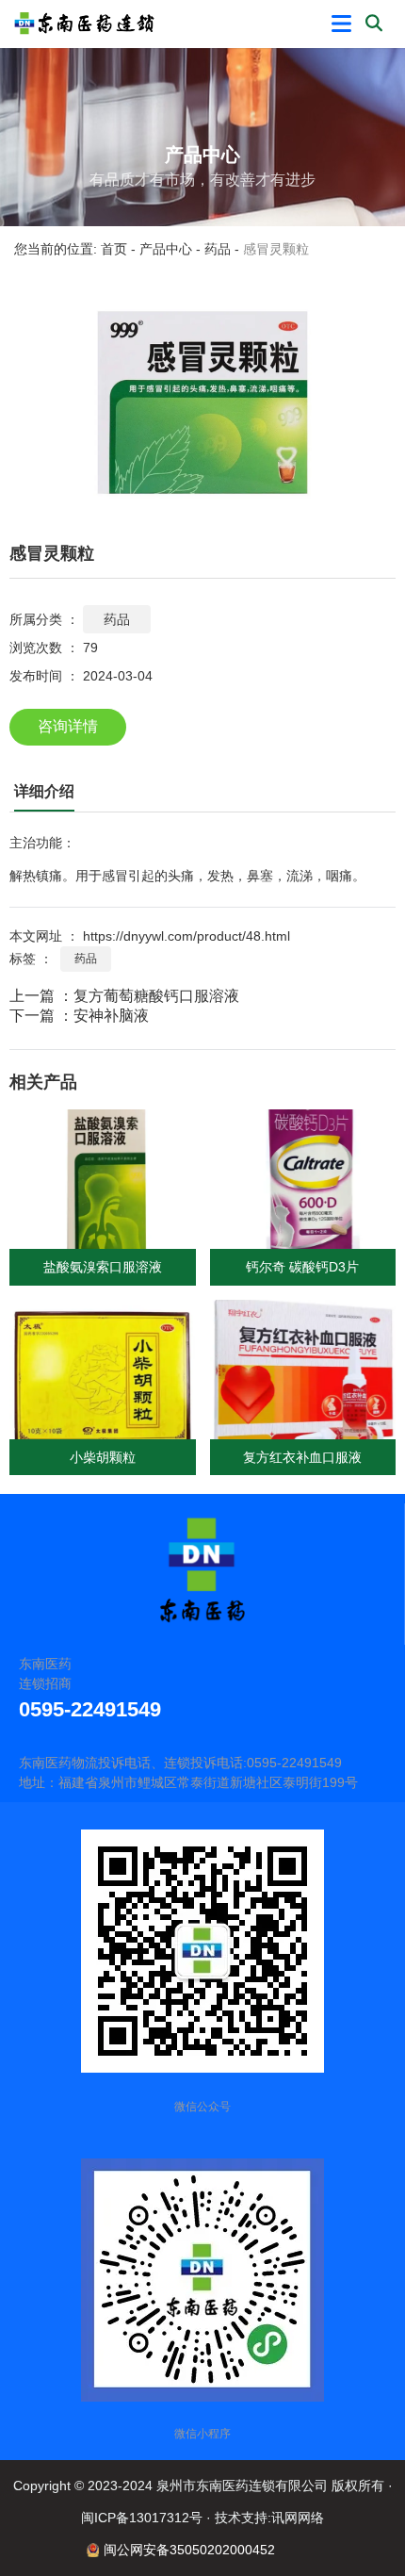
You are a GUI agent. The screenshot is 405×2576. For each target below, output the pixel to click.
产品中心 (166, 249)
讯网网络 (298, 2518)
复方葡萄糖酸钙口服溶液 (156, 996)
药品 (218, 249)
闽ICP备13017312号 (142, 2518)
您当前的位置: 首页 (73, 249)
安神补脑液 (111, 1016)
